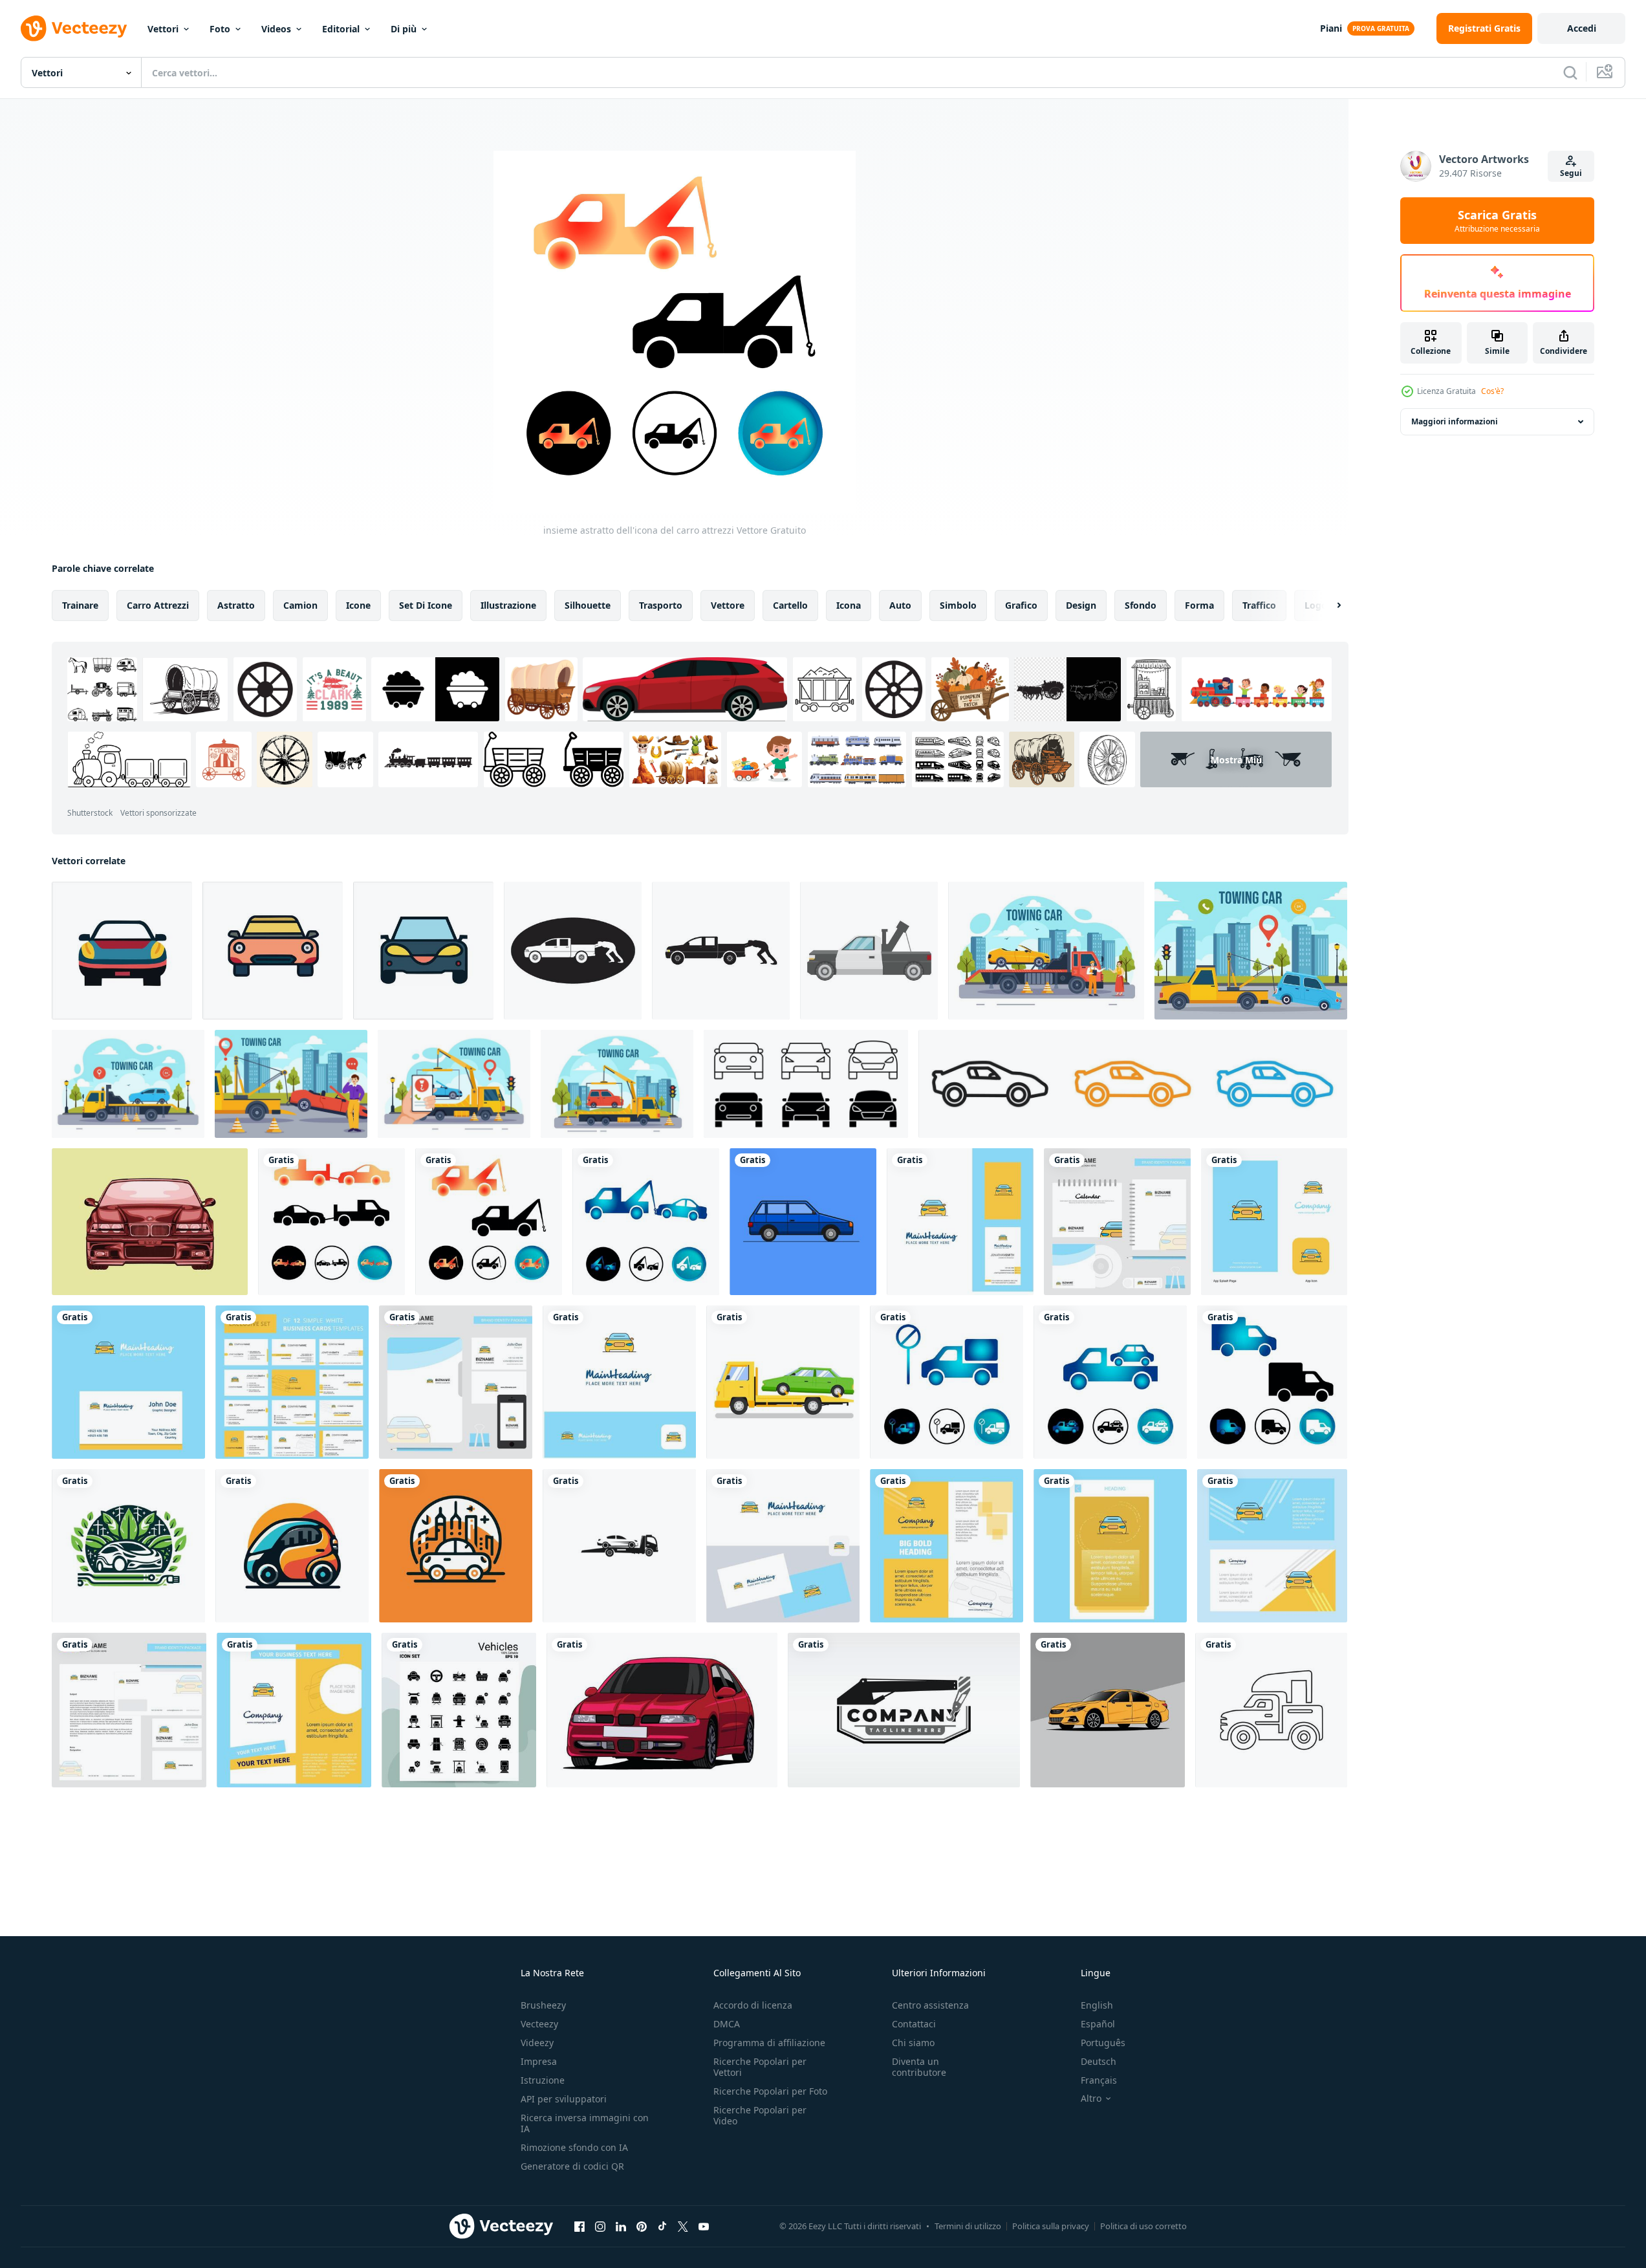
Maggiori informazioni (1455, 421)
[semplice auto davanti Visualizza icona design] (122, 951)
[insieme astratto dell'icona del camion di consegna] (1272, 1382)
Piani (1331, 28)
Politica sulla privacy (1051, 2226)
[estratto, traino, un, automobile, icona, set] (646, 1222)
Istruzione (543, 2080)
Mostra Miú (1236, 760)
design (1081, 605)
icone (358, 605)
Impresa (539, 2061)
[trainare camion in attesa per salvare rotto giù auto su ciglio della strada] (869, 951)
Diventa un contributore (919, 2067)
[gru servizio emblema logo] (904, 1710)
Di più (404, 29)
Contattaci (914, 2024)
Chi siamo (913, 2043)
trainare (80, 605)
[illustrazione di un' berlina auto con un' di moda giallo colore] (1108, 1710)
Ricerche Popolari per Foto (770, 2091)
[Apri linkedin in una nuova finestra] (621, 2226)
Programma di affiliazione (769, 2043)
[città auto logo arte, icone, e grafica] (128, 1546)
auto (900, 605)
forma (1199, 605)
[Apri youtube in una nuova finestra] (704, 2226)
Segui (1571, 173)
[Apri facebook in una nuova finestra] (579, 2226)
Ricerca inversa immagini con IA (585, 2123)
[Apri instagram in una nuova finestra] (600, 2226)
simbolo (958, 605)
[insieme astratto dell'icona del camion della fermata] (947, 1382)
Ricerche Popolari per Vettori (760, 2067)
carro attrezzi (158, 605)
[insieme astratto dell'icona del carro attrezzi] (489, 1222)
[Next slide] (1328, 605)
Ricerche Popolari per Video (760, 2115)
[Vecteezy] (74, 28)
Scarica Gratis (1497, 221)
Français (1099, 2080)
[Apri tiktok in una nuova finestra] (662, 2226)
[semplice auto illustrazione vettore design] (803, 1222)
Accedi (1582, 28)
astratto (236, 605)
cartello (790, 605)
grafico (1021, 605)
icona (849, 605)
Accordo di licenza (753, 2005)
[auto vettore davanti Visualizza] (150, 1222)
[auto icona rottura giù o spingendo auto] (573, 951)
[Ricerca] (1570, 72)
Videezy (537, 2043)
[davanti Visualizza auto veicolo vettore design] (662, 1710)
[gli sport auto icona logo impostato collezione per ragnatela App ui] (1133, 1084)
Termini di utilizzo (968, 2226)
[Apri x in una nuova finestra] (683, 2226)
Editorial (341, 29)
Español (1098, 2024)
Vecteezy (539, 2024)
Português (1103, 2043)
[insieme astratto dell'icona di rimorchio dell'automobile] (331, 1222)
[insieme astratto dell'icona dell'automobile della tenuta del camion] (1110, 1382)
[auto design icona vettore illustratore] (1271, 1710)
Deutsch (1099, 2061)
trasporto (661, 605)
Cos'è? (1492, 391)
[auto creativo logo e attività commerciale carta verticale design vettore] (960, 1222)
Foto (220, 29)
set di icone (426, 605)
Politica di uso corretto (1143, 2226)
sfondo (1141, 605)
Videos (276, 29)
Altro (1091, 2099)
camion (300, 605)
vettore (728, 605)
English (1097, 2005)
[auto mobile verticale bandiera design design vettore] (1110, 1546)
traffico (1259, 605)
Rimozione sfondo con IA (574, 2147)
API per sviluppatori (564, 2099)
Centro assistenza (930, 2005)
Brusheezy (543, 2005)
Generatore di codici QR (572, 2166)
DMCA (727, 2024)
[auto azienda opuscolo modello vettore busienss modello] (294, 1710)
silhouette (588, 605)
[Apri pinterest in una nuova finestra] (642, 2226)
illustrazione (508, 605)
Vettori (163, 29)
